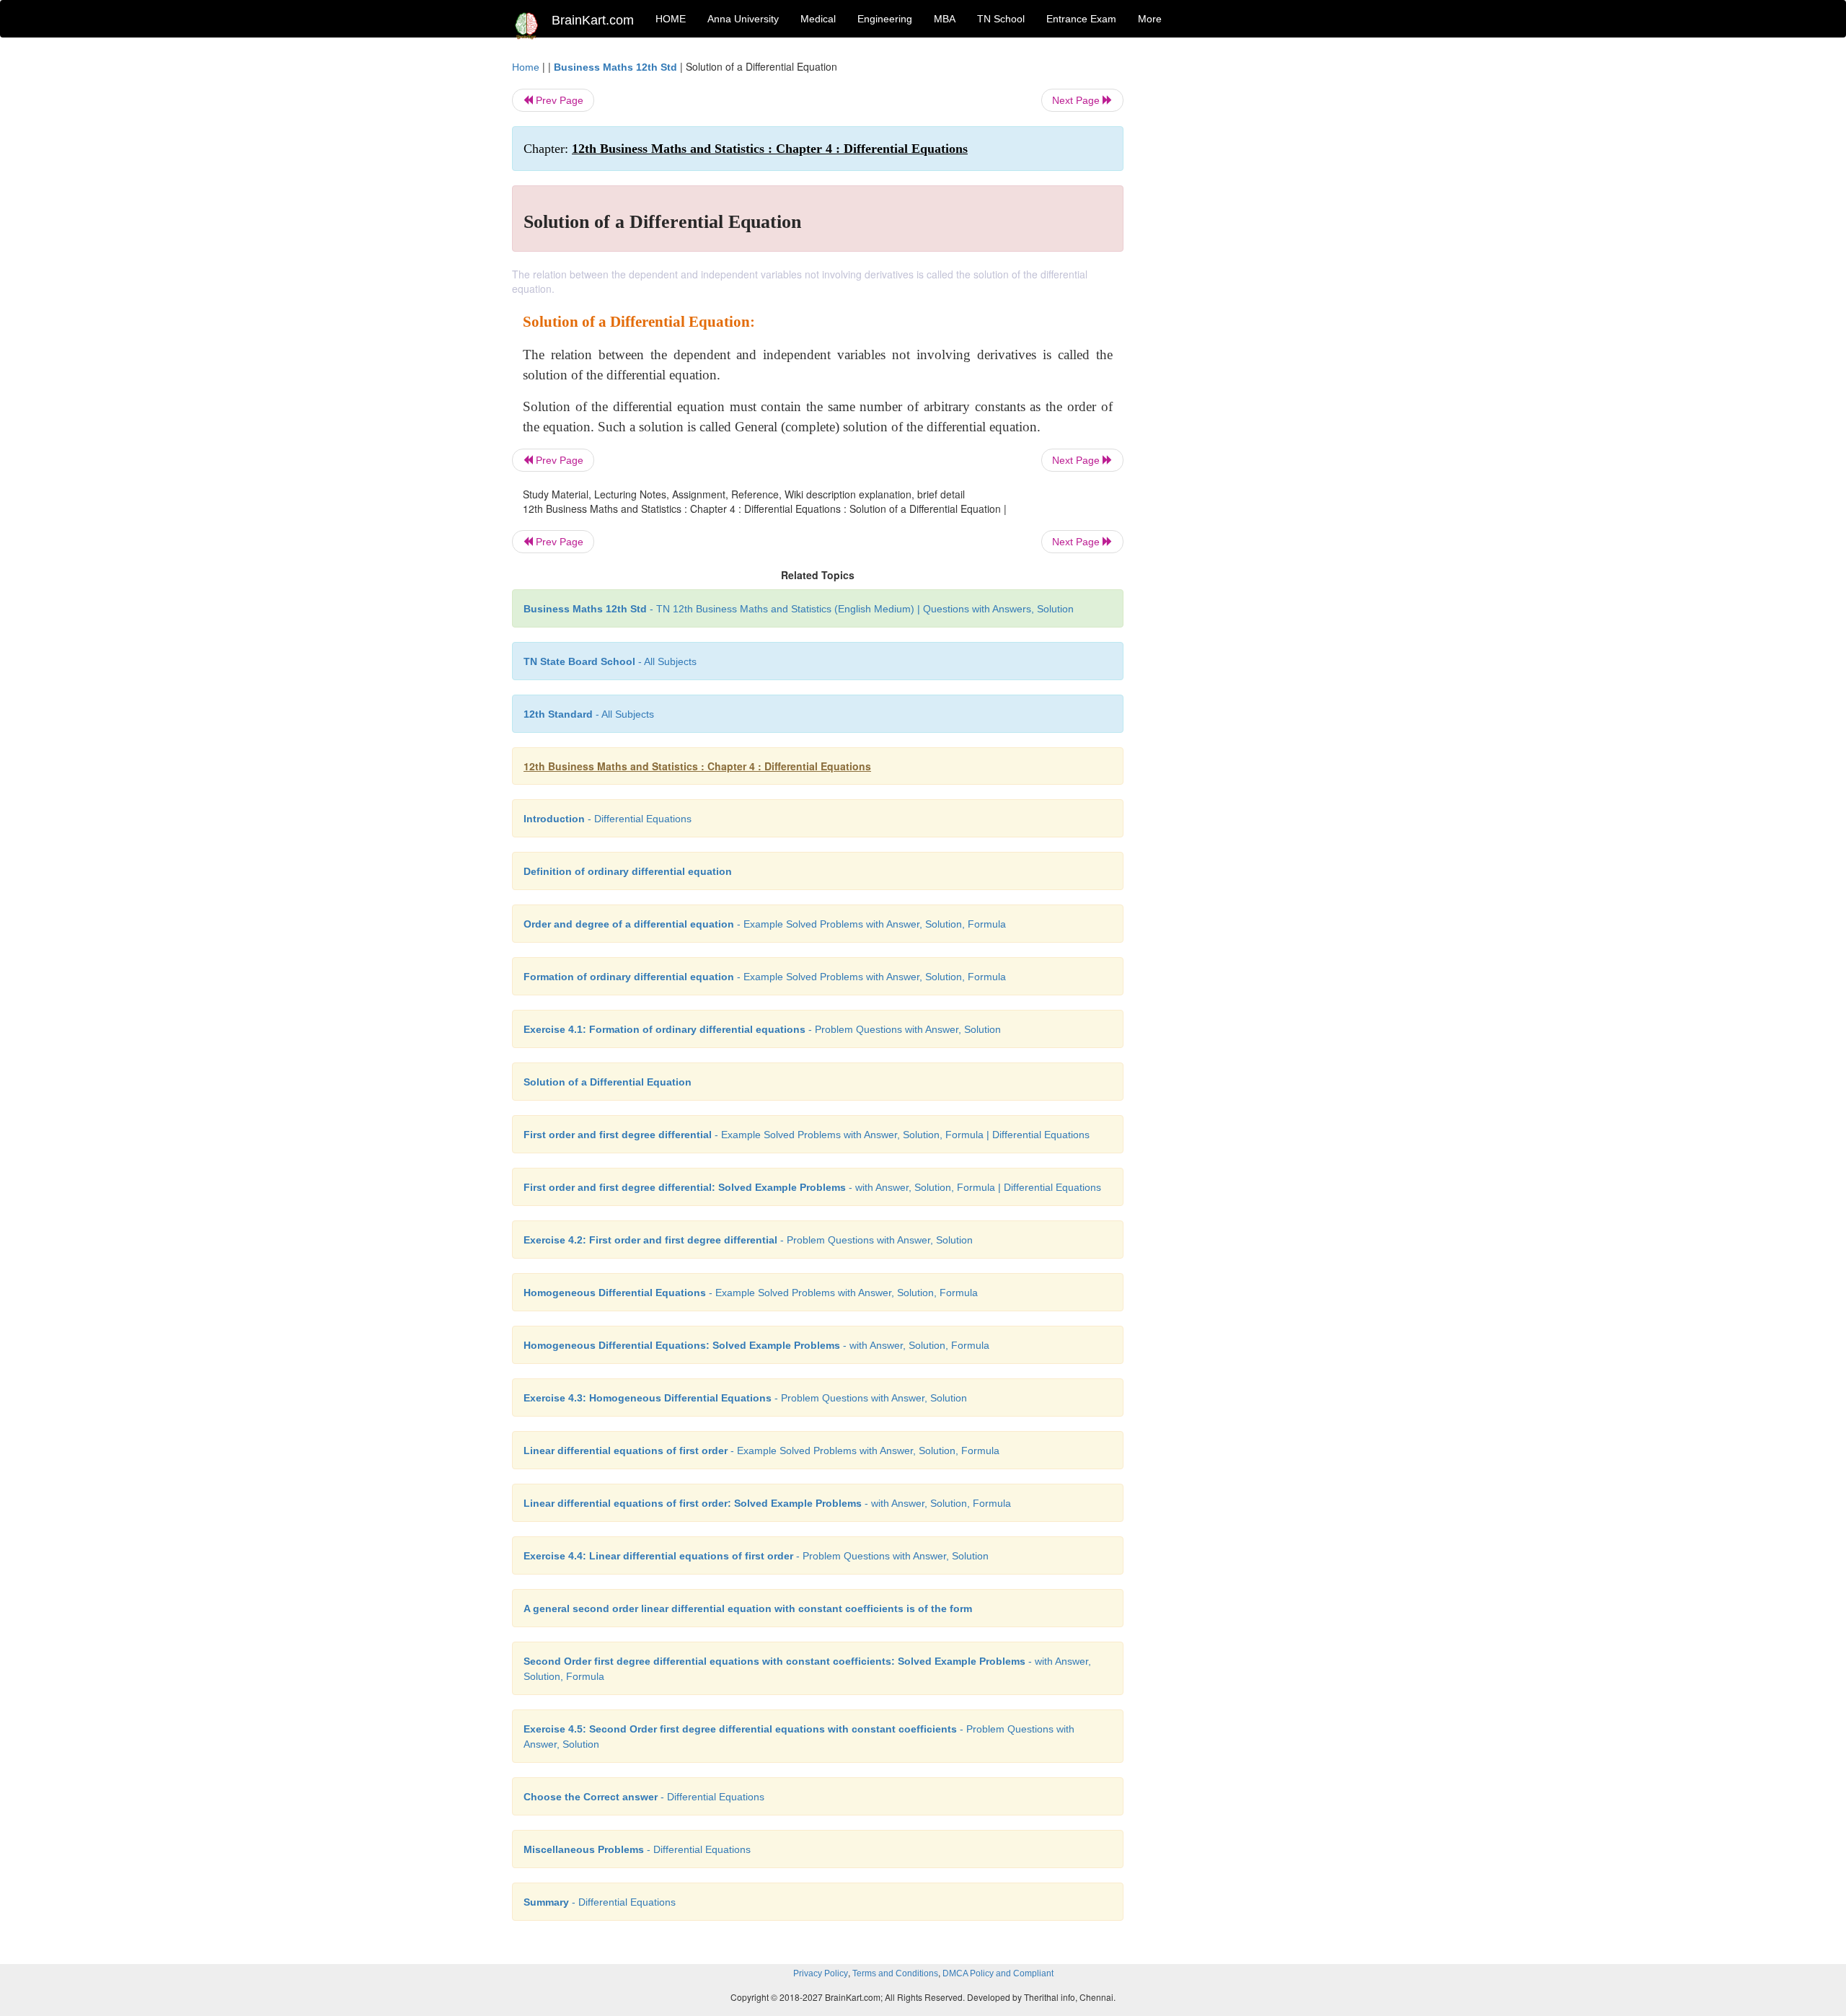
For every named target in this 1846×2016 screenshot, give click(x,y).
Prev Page (558, 100)
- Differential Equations (608, 819)
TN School (1001, 19)
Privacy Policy (821, 1973)
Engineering (885, 19)
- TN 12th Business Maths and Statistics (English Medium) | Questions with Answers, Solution (799, 609)
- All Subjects (610, 661)
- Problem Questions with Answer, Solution (762, 1029)
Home (526, 67)
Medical (818, 19)
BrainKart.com (593, 20)
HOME (671, 19)
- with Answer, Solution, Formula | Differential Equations (812, 1187)
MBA (945, 19)
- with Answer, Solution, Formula (756, 1345)
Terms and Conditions (895, 1973)
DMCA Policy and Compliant (998, 1973)
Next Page (1077, 100)
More (1150, 19)
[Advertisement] (1240, 276)
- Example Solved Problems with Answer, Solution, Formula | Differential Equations (807, 1135)
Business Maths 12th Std (615, 67)
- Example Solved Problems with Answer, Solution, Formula (765, 924)
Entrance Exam (1081, 19)
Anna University (743, 19)
